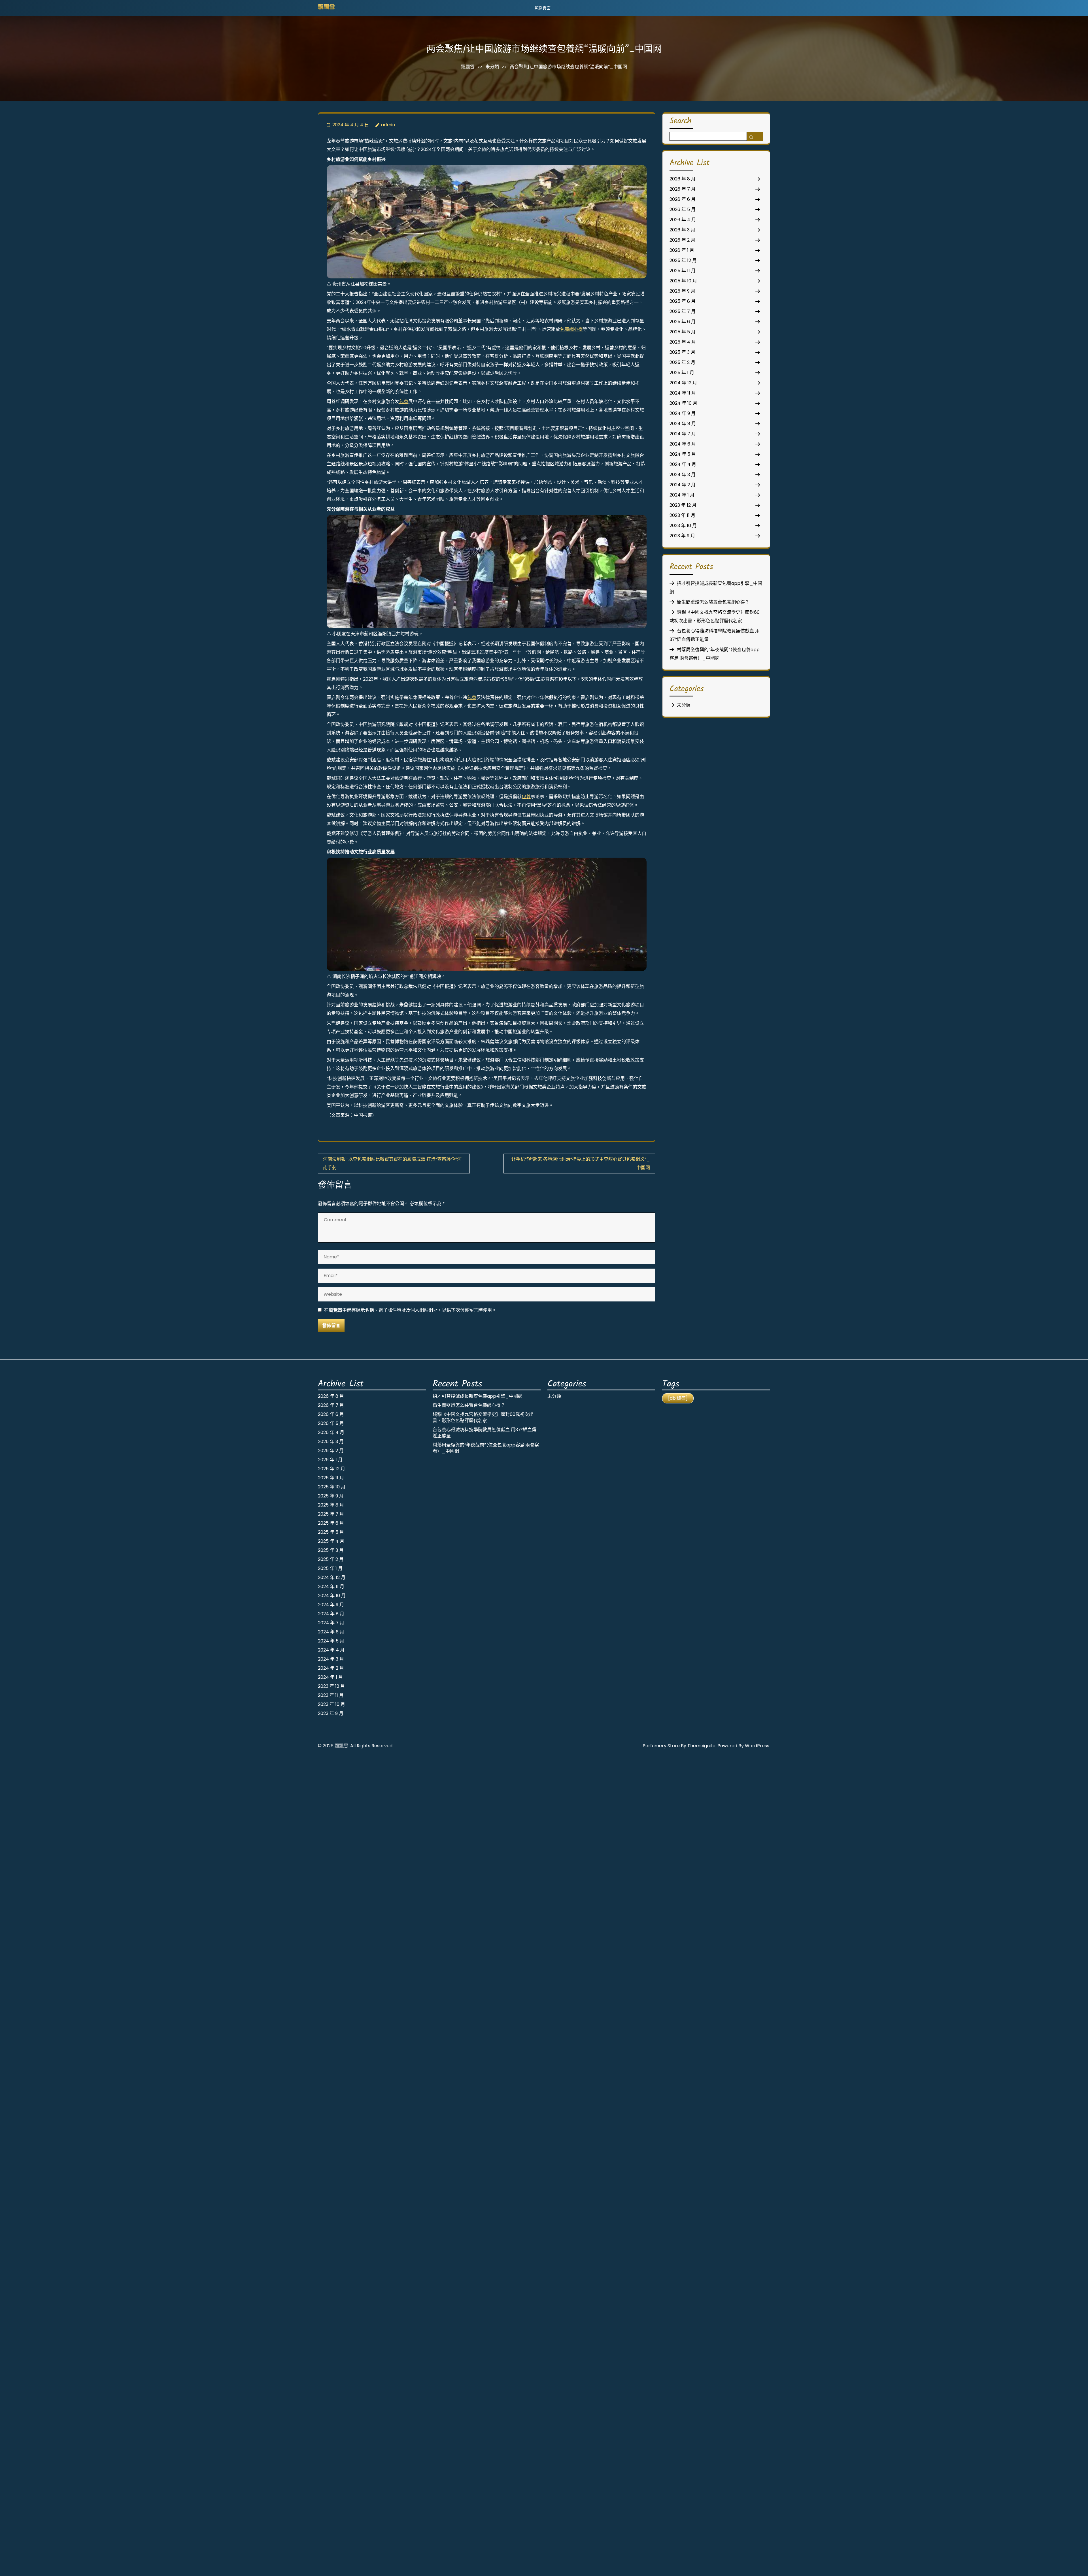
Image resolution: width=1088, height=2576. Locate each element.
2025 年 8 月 (683, 301)
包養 (404, 401)
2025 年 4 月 (683, 342)
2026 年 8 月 (683, 179)
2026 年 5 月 (683, 209)
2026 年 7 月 (683, 189)
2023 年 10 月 (683, 526)
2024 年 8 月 (683, 424)
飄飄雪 (326, 8)
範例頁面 (543, 8)
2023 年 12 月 (683, 505)
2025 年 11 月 (683, 271)
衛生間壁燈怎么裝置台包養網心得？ (713, 602)
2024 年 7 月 (683, 434)
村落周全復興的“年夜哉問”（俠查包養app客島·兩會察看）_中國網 (486, 1448)
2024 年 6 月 (683, 444)
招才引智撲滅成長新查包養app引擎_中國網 (478, 1396)
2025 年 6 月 (683, 322)
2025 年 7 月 (683, 311)
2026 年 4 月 (683, 220)
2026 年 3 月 (682, 230)
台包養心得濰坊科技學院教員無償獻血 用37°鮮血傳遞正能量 (484, 1433)
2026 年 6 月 (683, 199)
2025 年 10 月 (683, 281)
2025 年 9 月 (682, 291)
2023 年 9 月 (682, 536)
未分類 (492, 67)
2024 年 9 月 (683, 413)
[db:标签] (678, 1398)
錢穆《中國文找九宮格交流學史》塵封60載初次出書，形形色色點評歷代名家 (483, 1417)
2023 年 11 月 (682, 515)
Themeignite (701, 1746)
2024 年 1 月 (682, 495)
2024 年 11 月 (683, 393)
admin (388, 125)
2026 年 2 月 (682, 240)
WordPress (757, 1746)
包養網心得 (571, 329)
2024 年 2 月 (683, 485)
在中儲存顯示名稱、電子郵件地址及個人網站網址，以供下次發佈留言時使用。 (410, 1310)
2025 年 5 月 (683, 332)
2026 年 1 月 (682, 250)
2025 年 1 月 (682, 373)
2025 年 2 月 (682, 362)
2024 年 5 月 (683, 454)
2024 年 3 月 (683, 475)
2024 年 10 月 (683, 403)
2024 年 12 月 (683, 383)
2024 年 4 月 (683, 464)
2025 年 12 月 (683, 260)
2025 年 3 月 (682, 352)
